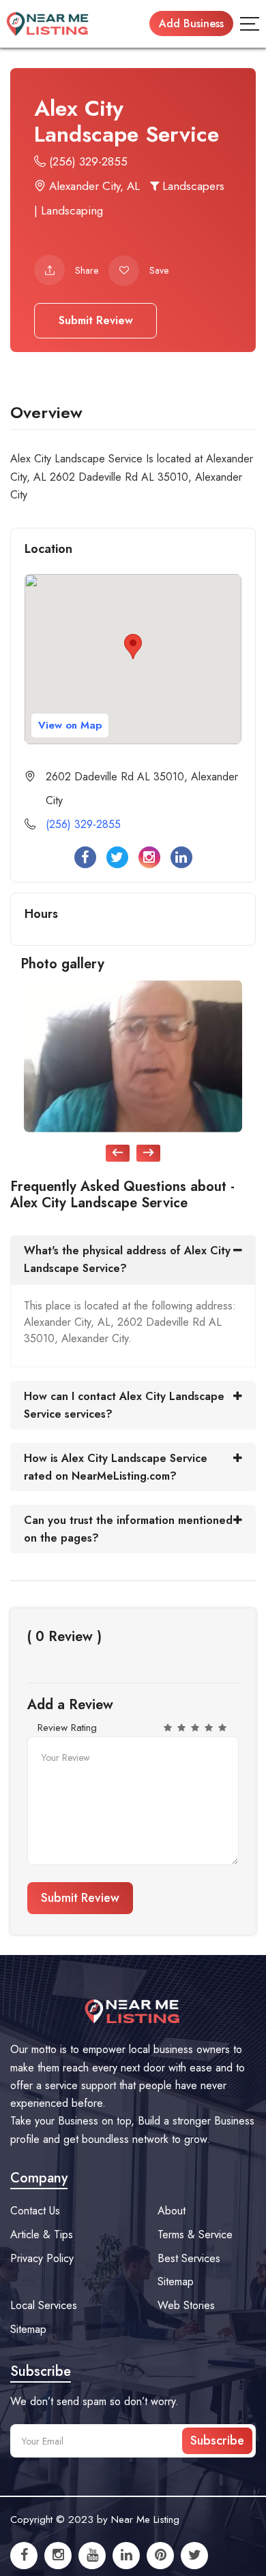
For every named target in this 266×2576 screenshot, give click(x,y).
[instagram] (58, 2556)
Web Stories (186, 2305)
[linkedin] (126, 2556)
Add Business (191, 23)
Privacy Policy (42, 2258)
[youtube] (92, 2556)
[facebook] (24, 2556)
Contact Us (35, 2211)
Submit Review (96, 320)
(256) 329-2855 (87, 161)
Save (159, 270)
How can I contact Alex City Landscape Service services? (124, 1405)
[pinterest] (160, 2556)
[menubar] (250, 24)
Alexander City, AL (93, 186)
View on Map (70, 725)
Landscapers (192, 186)
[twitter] (194, 2556)
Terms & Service (195, 2235)
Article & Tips (42, 2235)
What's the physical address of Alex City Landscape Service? (127, 1259)
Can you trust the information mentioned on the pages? (128, 1529)
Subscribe (217, 2440)
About (172, 2211)
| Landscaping (69, 210)
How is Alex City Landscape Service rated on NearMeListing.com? (116, 1467)
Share (87, 270)
